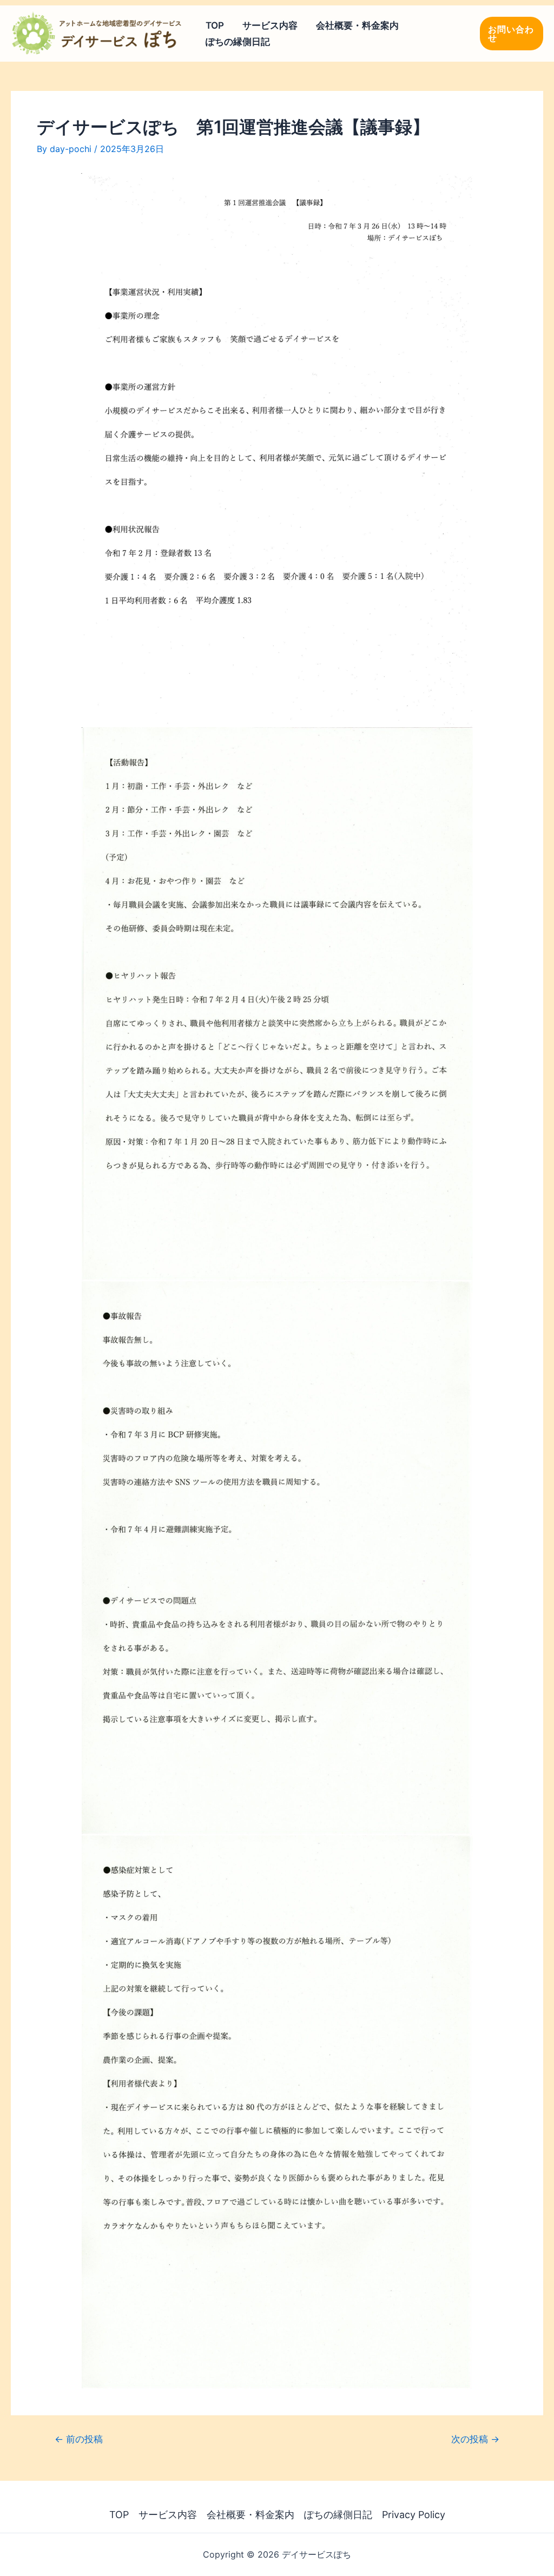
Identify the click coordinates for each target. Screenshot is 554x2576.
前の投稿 (79, 2439)
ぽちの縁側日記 (238, 42)
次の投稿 (475, 2439)
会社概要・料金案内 (357, 25)
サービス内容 (270, 25)
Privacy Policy (414, 2515)
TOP (215, 25)
